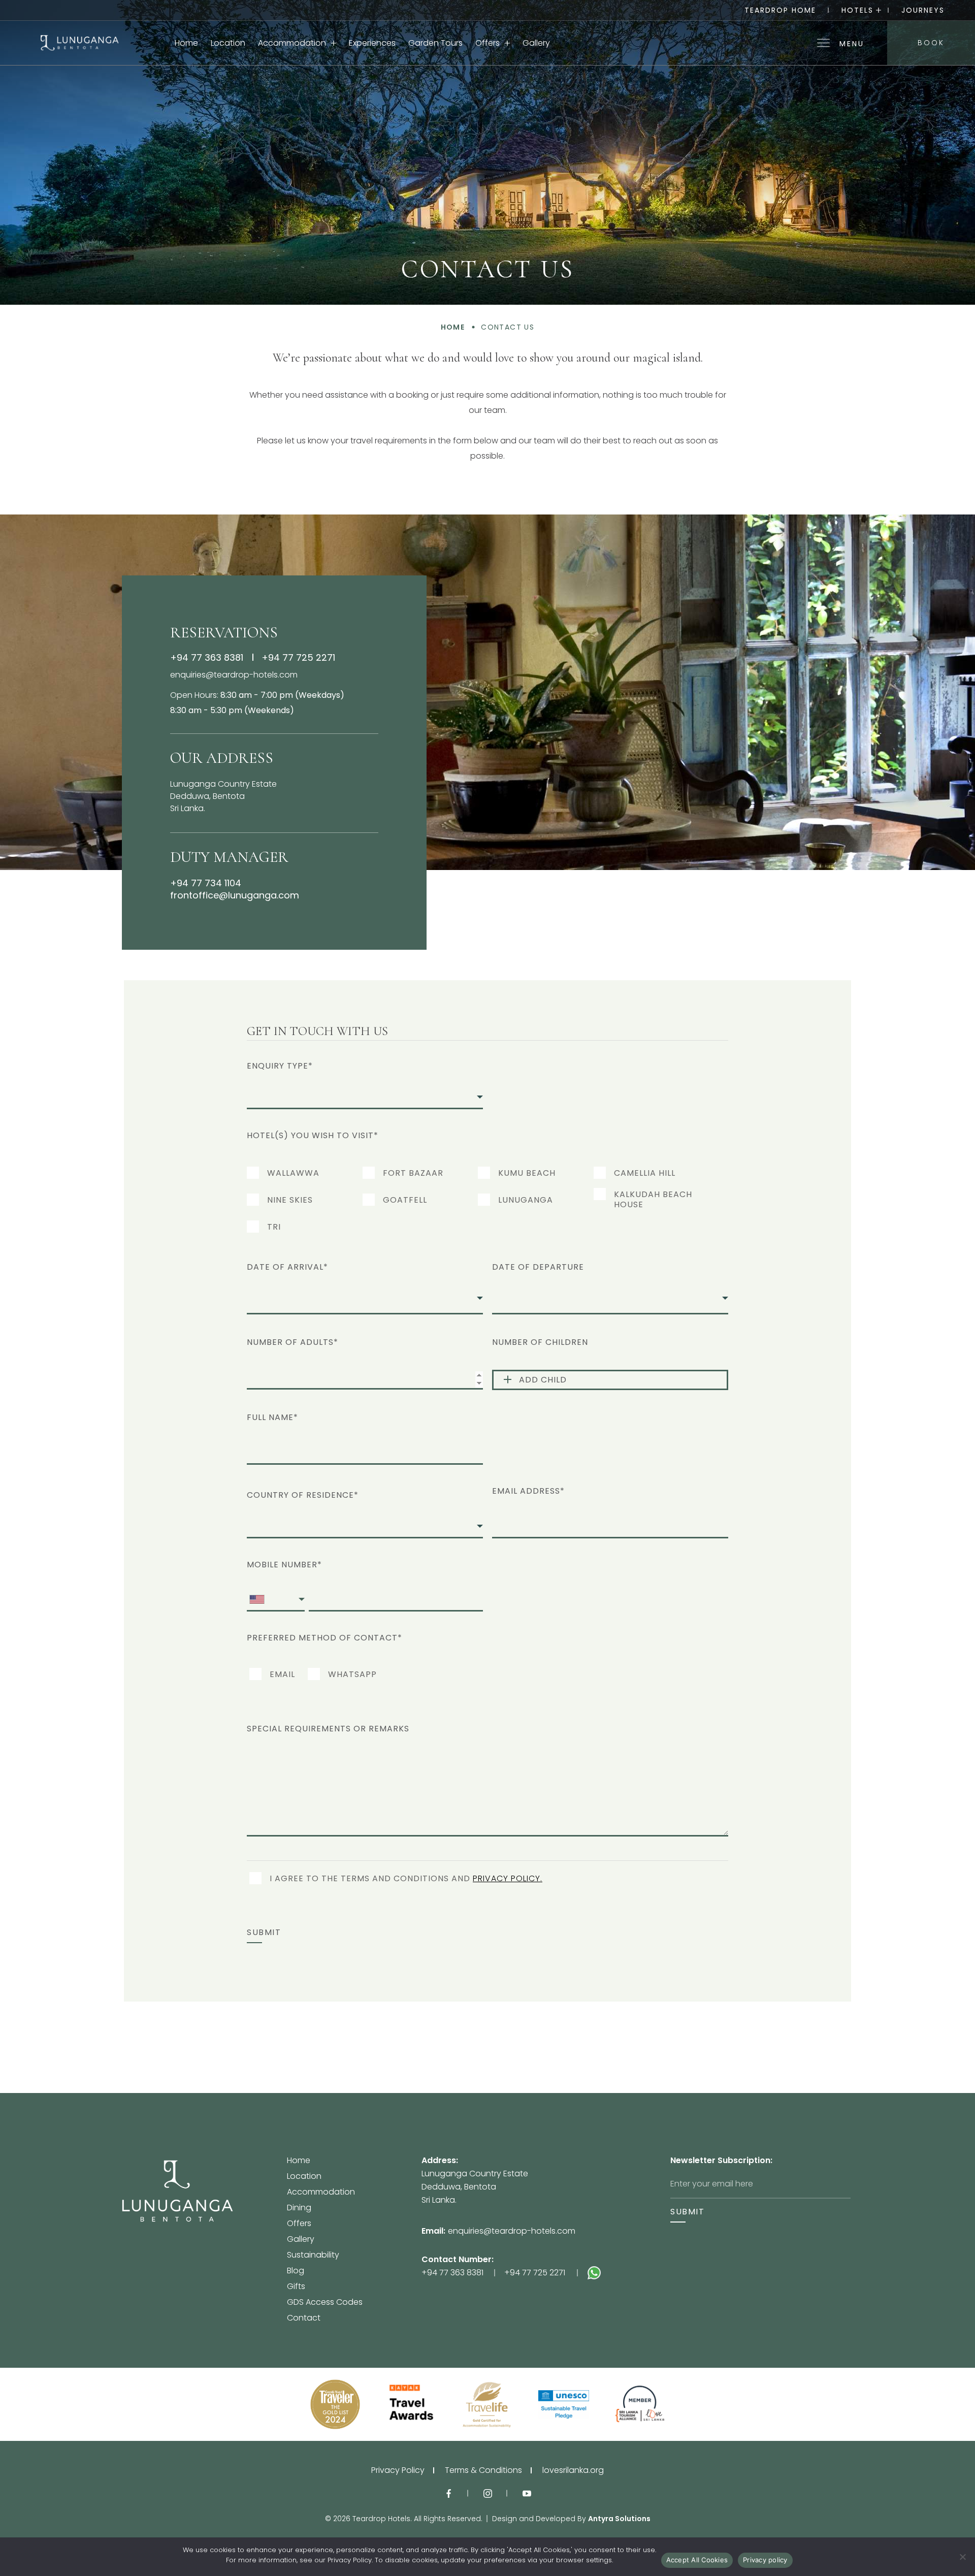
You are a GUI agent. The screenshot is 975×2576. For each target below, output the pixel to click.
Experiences (372, 43)
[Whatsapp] (629, 2273)
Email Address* (528, 1491)
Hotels (857, 10)
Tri (274, 1227)
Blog (296, 2272)
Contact (304, 2318)
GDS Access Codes (325, 2303)
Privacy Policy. (508, 1879)
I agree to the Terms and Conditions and (406, 1879)
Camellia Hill (645, 1173)
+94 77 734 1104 (206, 883)
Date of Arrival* (287, 1267)
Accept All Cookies (697, 2560)
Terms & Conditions (483, 2470)
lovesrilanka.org (573, 2470)
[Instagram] (488, 2493)
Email (282, 1675)
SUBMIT (688, 2212)
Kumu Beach (527, 1173)
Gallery (536, 43)
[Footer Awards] (335, 2404)
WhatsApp (352, 1675)
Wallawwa (293, 1173)
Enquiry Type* (280, 1066)
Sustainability (313, 2256)
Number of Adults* (292, 1342)
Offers (487, 43)
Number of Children (540, 1342)
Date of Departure (538, 1267)
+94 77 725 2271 (298, 657)
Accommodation (292, 43)
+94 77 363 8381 (207, 657)
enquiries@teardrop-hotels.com (234, 675)
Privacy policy (765, 2560)
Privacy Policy (398, 2470)
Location (228, 43)
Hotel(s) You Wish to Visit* (313, 1135)
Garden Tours (435, 43)
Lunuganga (526, 1200)
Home (186, 43)
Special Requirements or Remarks (328, 1729)
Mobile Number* (284, 1565)
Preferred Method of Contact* (324, 1638)
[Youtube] (527, 2493)
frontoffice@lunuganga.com (235, 895)
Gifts (296, 2287)
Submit (264, 1933)
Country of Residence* (303, 1495)
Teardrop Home (780, 10)
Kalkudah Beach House (653, 1200)
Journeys (923, 10)
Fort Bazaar (413, 1173)
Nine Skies (290, 1200)
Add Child (543, 1380)
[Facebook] (449, 2493)
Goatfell (405, 1200)
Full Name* (272, 1417)
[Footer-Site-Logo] (204, 2239)
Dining (299, 2209)
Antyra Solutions (619, 2519)
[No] (962, 2557)
